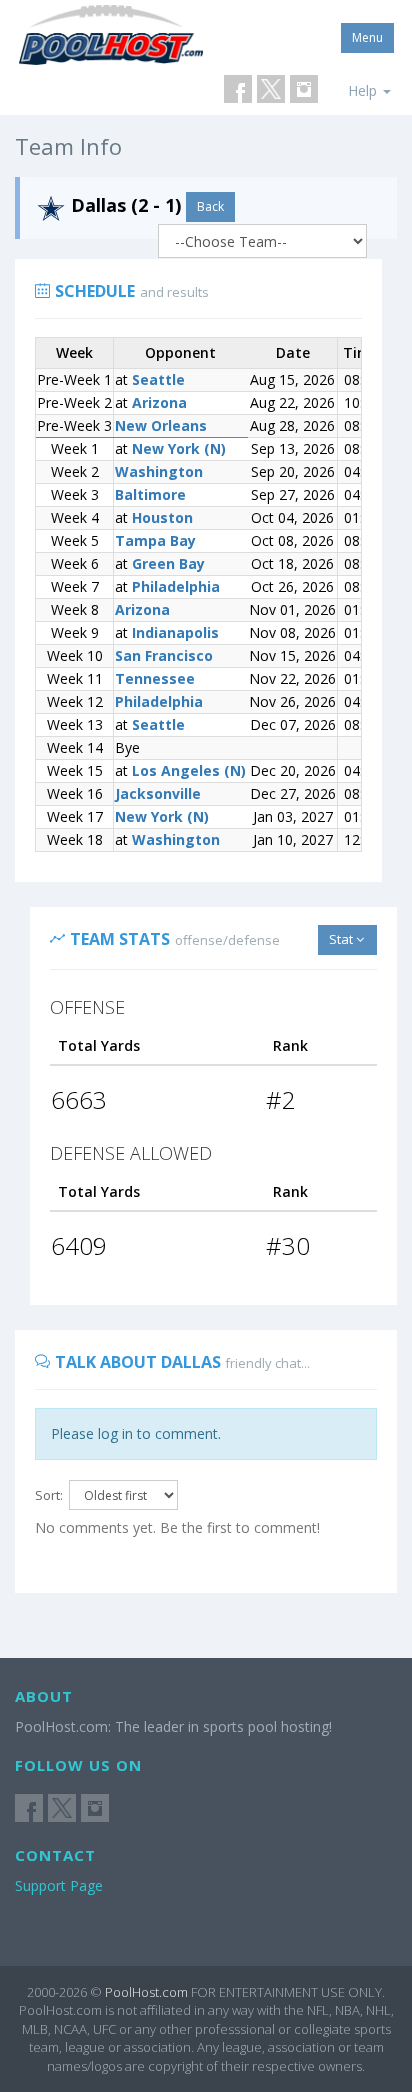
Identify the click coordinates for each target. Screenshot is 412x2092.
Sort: (49, 1495)
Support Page (59, 1885)
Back (210, 206)
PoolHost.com (146, 1992)
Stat (342, 939)
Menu (367, 37)
